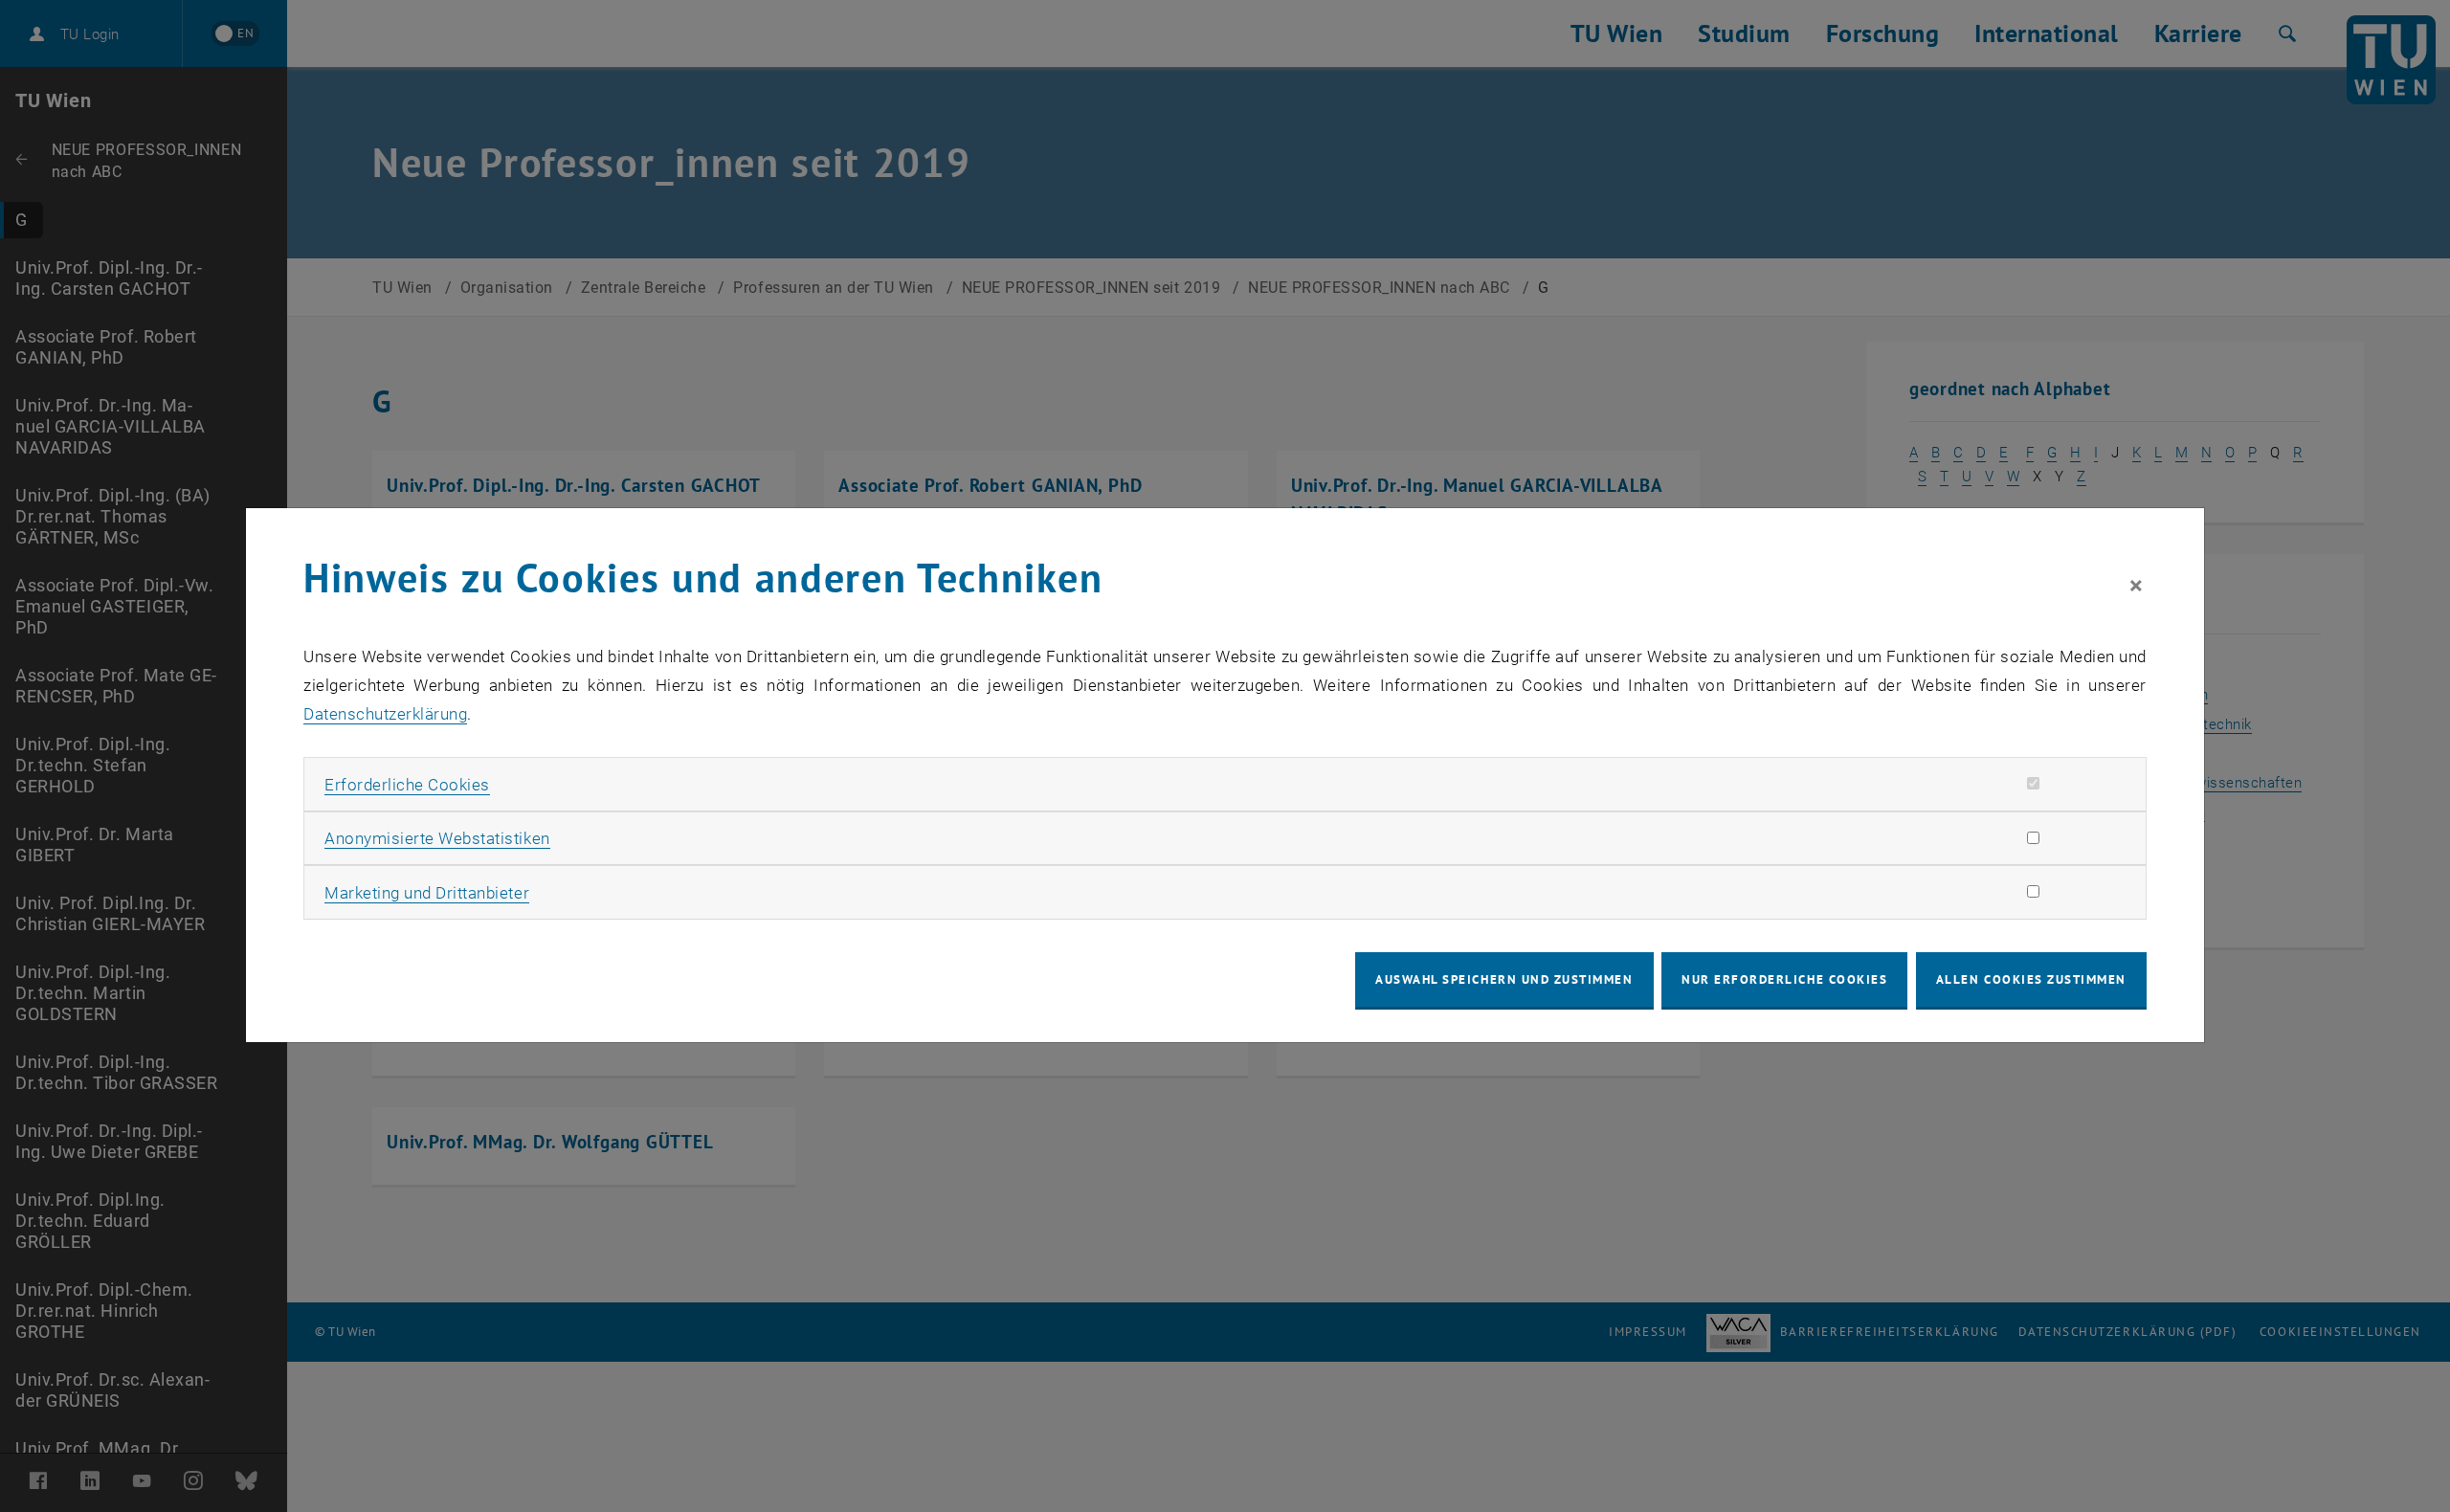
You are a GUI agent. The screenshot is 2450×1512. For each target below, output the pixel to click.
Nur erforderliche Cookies (1784, 979)
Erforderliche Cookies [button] (407, 785)
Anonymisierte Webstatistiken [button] (437, 838)
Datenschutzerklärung (385, 714)
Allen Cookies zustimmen (2031, 979)
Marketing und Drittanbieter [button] (427, 893)
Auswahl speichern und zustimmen (1504, 979)
